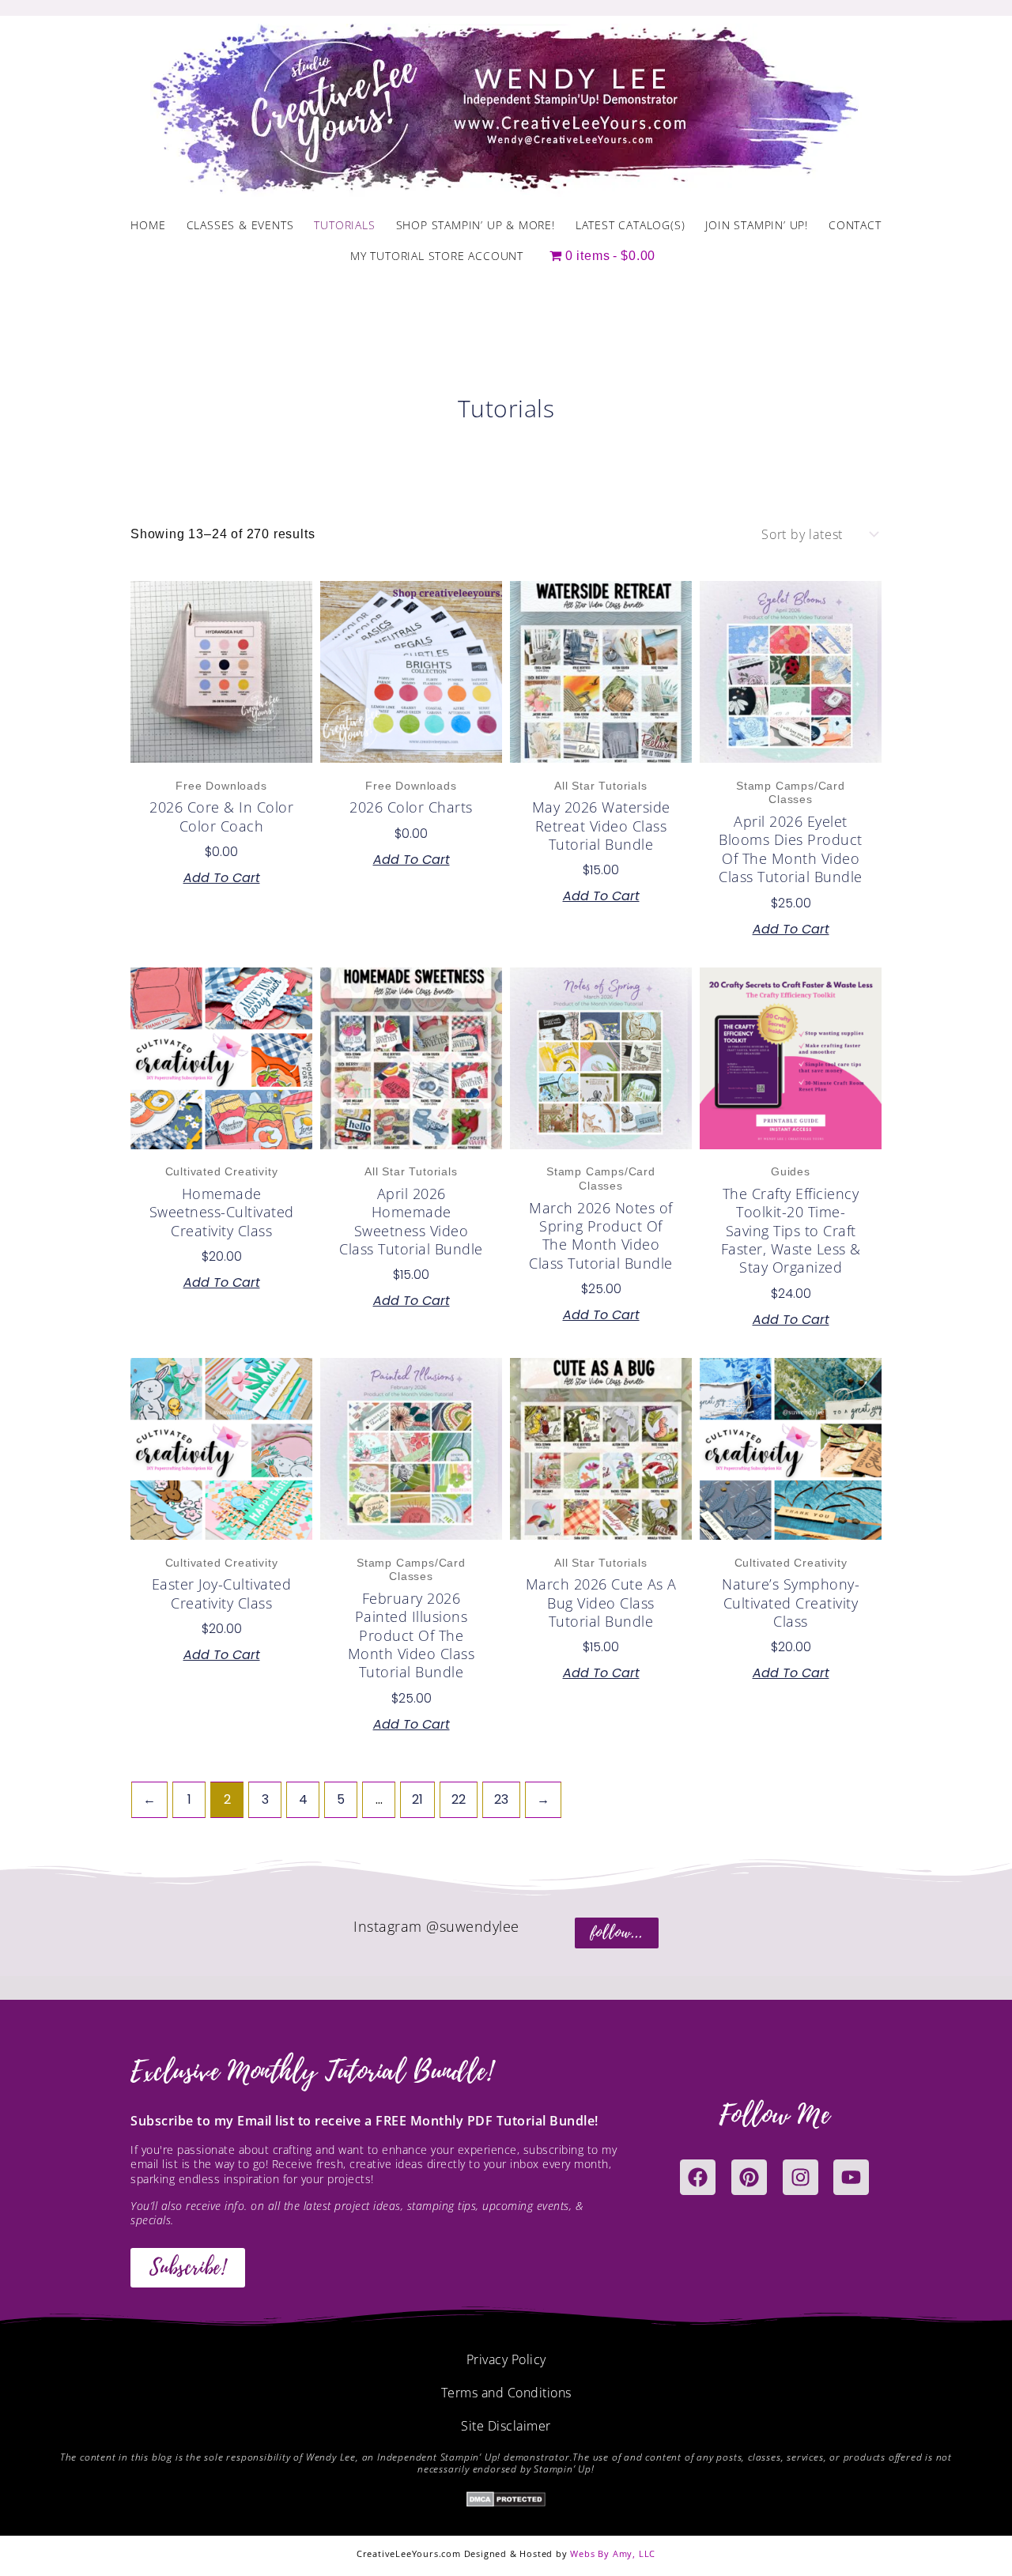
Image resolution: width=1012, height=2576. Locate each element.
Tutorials (344, 225)
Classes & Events (240, 225)
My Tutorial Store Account (437, 256)
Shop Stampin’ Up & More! (476, 225)
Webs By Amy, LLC (613, 2553)
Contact (855, 225)
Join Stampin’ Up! (757, 225)
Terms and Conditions (506, 2393)
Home (148, 225)
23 (501, 1799)
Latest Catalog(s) (631, 225)
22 (459, 1799)
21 (417, 1799)
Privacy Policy (506, 2359)
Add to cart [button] (222, 878)
